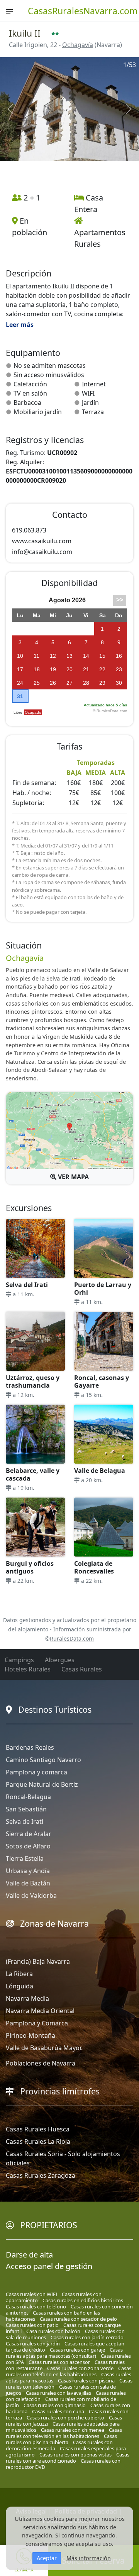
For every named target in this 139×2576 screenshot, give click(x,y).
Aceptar (47, 2558)
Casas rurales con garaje (77, 2350)
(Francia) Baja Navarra (38, 1961)
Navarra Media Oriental (40, 2011)
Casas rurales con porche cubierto (65, 2418)
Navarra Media (27, 1998)
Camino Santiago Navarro (43, 1760)
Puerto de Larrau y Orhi (103, 1289)
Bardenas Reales (30, 1747)
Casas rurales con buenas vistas (75, 2455)
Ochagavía (78, 45)
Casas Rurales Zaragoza (41, 2175)
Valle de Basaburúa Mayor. (44, 2048)
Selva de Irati (25, 1821)
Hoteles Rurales (28, 1669)
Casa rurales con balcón (53, 2331)
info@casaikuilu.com (42, 552)
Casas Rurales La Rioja (38, 2141)
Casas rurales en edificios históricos (83, 2300)
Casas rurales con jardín (33, 2344)
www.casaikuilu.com (42, 541)
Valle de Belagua (100, 1471)
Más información (89, 2558)
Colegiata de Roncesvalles (94, 1567)
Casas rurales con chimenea (73, 2430)
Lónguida (19, 1986)
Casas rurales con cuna (58, 2411)
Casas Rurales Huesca (38, 2129)
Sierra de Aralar (29, 1834)
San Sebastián (26, 1809)
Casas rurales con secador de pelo (78, 2319)
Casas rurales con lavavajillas (58, 2393)
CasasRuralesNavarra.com (83, 11)
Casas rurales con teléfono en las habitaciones (69, 2371)
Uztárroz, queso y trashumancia (33, 1382)
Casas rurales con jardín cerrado (87, 2337)
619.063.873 (29, 530)
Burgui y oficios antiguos (30, 1567)
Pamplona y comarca (36, 1772)
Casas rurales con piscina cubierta (61, 2439)
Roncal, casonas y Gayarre (102, 1382)
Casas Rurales (82, 1669)
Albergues (60, 1660)
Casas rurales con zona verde (80, 2368)
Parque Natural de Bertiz (42, 1784)
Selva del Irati (27, 1285)
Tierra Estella (25, 1858)
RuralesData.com (72, 1638)
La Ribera (19, 1974)
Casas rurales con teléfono (36, 2306)
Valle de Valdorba (31, 1895)
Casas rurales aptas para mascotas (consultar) (64, 2353)
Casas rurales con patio (32, 2325)
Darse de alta (29, 2255)
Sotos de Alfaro (28, 1846)
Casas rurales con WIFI (31, 2294)
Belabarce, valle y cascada (33, 1474)
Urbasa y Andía (28, 1871)
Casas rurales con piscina (86, 2381)
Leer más (20, 325)
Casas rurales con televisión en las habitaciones (64, 2433)
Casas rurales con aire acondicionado (68, 2458)
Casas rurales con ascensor (59, 2362)
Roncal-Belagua (28, 1797)
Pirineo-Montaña (31, 2035)
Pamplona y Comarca (37, 2023)
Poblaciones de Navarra (41, 2063)
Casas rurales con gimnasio (55, 2405)
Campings (19, 1660)
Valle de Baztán (28, 1883)
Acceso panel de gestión (49, 2266)
